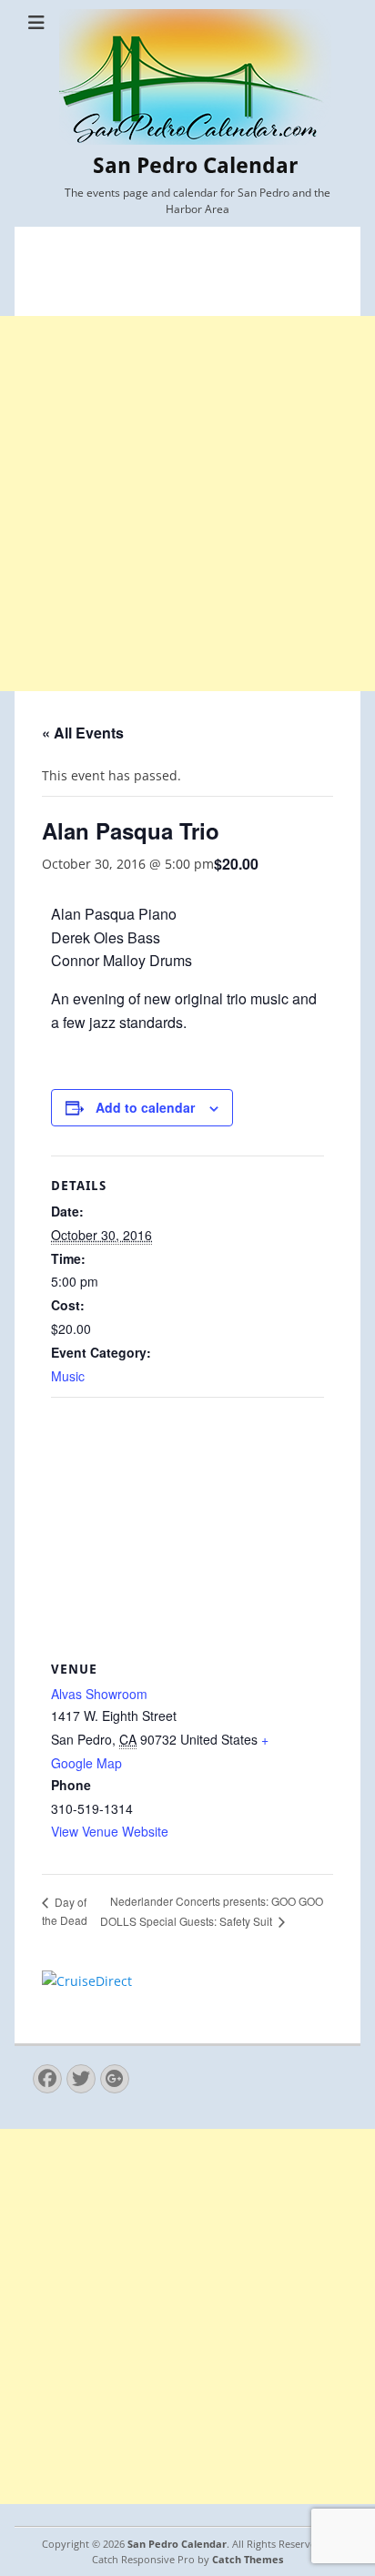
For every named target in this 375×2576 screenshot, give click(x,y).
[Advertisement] (187, 504)
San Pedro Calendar (195, 166)
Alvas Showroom (99, 1694)
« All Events (83, 733)
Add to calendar (145, 1107)
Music (68, 1376)
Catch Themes (248, 2559)
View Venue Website (110, 1831)
